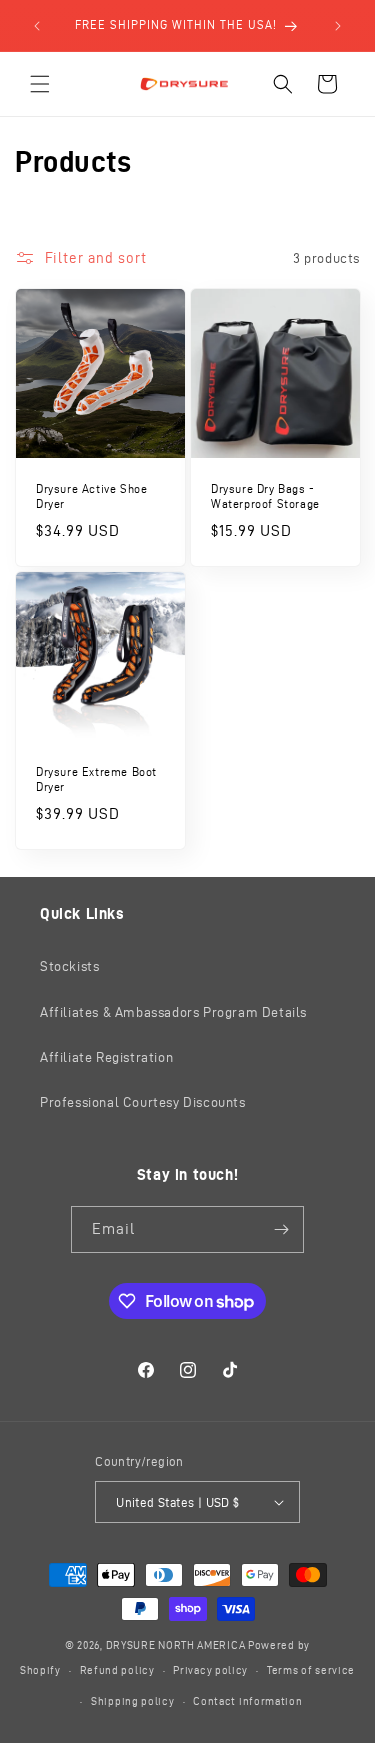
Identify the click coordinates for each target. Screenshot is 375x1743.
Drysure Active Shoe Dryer (91, 496)
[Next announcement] (338, 26)
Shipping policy (133, 1701)
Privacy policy (210, 1670)
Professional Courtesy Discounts (143, 1102)
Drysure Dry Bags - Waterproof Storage (265, 496)
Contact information (247, 1701)
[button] (40, 84)
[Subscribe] (281, 1229)
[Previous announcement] (37, 26)
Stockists (69, 966)
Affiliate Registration (106, 1057)
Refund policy (117, 1670)
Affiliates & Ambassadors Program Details (173, 1012)
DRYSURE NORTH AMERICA (176, 1645)
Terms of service (311, 1670)
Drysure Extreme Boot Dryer (96, 778)
